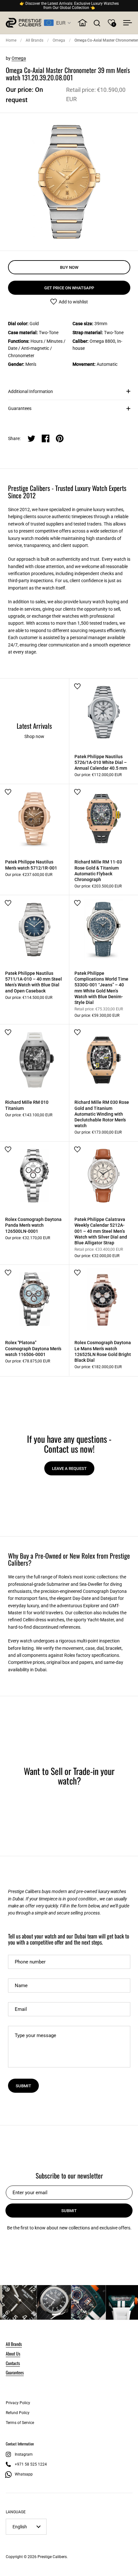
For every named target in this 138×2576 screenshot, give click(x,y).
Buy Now (69, 267)
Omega (59, 40)
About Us (13, 2353)
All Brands (34, 40)
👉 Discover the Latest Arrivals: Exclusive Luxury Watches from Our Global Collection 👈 (69, 6)
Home (11, 40)
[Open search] (97, 23)
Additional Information (30, 391)
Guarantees (20, 408)
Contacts (13, 2363)
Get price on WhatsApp (69, 288)
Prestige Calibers (52, 2557)
